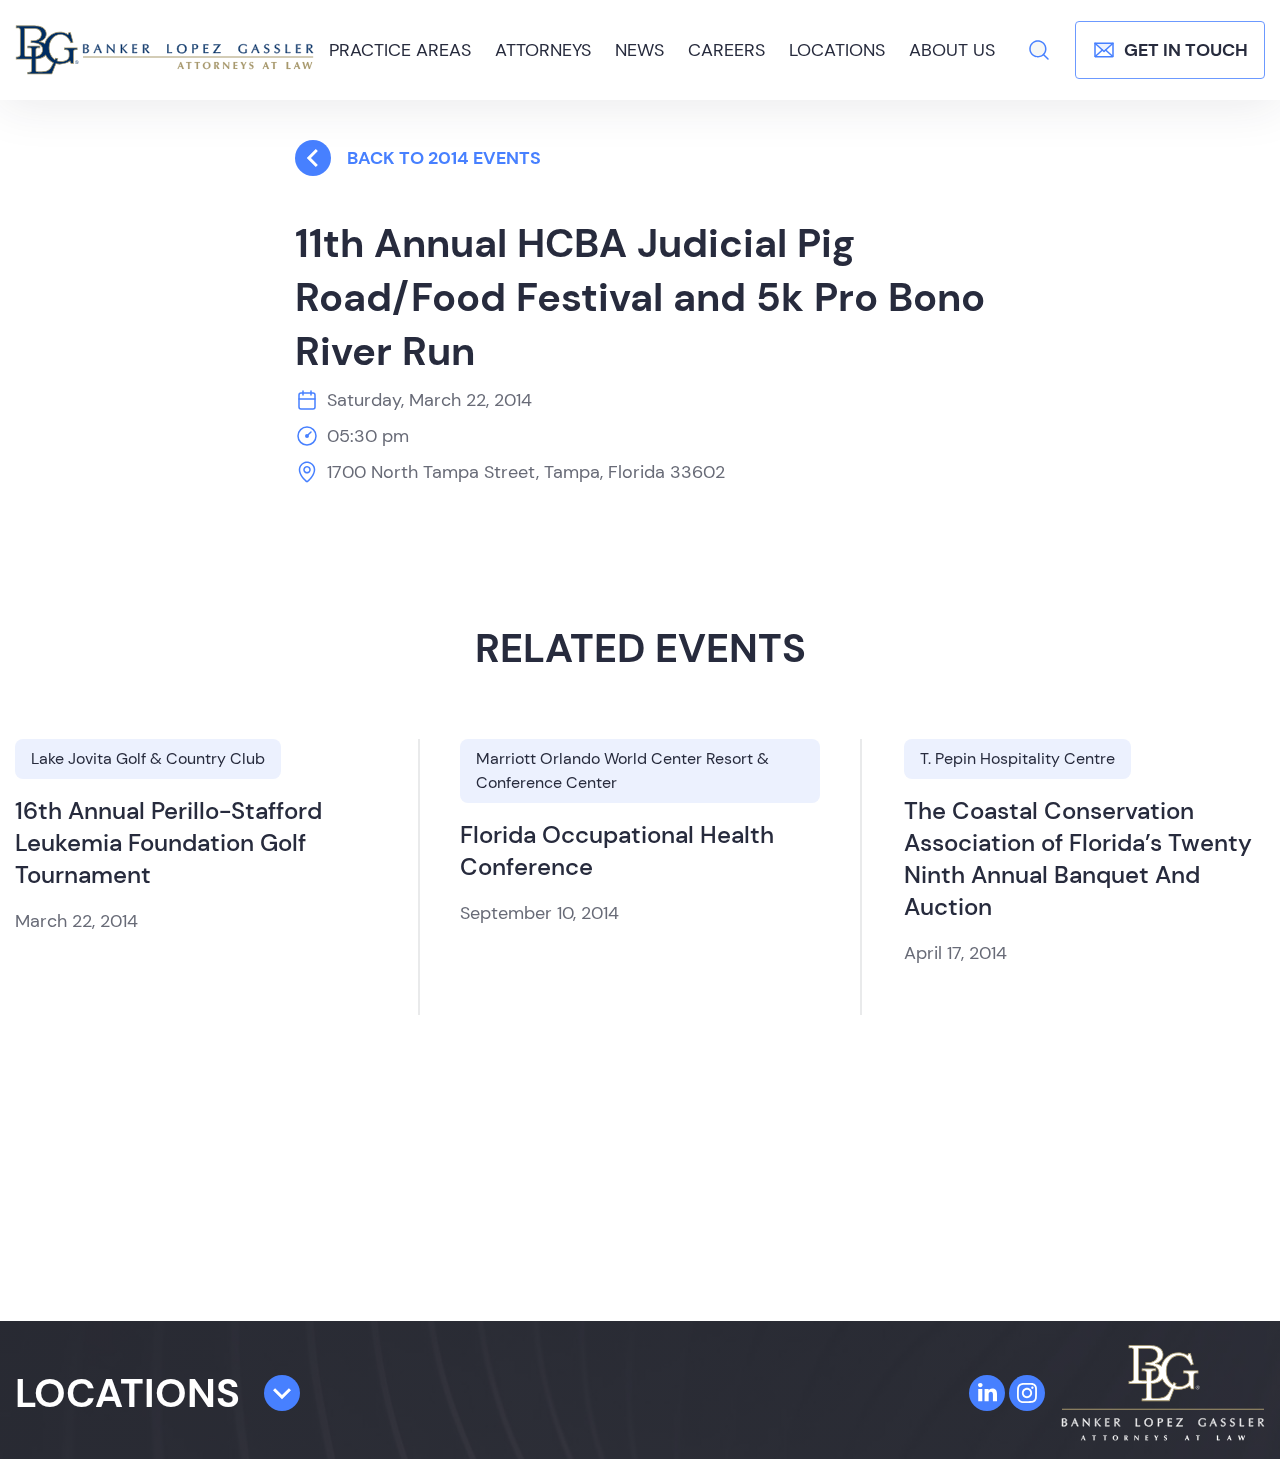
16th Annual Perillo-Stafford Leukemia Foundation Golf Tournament (168, 842)
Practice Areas (400, 50)
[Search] (1039, 50)
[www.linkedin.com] (987, 1393)
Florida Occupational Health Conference (617, 850)
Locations (837, 50)
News (639, 50)
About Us (952, 50)
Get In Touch (1186, 50)
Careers (726, 50)
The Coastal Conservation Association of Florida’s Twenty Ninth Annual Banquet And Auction (1078, 858)
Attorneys (543, 50)
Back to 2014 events (444, 158)
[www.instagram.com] (1027, 1393)
